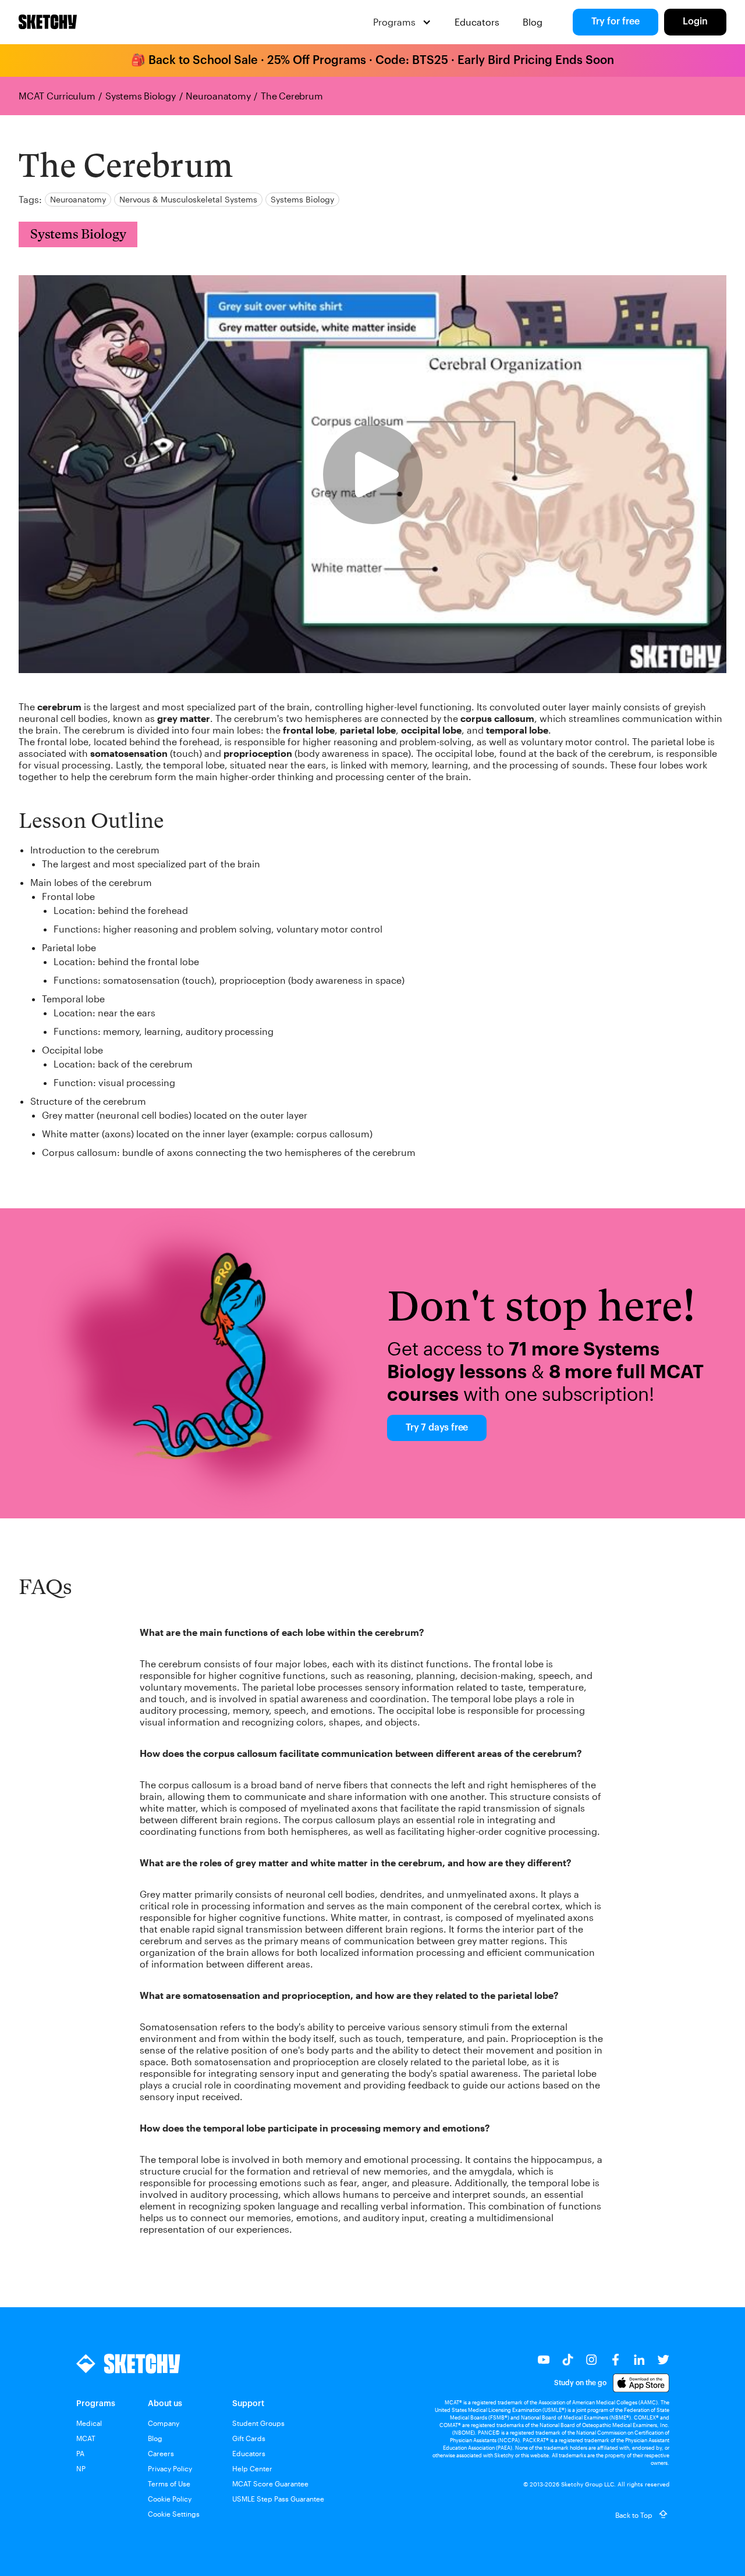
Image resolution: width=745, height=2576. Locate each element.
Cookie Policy (170, 2499)
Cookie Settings (174, 2514)
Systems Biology (140, 96)
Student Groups (258, 2423)
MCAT (86, 2438)
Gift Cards (249, 2438)
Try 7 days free (437, 1428)
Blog (533, 22)
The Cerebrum (292, 96)
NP (81, 2468)
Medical (89, 2423)
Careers (161, 2453)
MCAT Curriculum (57, 96)
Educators (477, 22)
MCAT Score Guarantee (270, 2484)
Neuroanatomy (218, 96)
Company (164, 2423)
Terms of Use (169, 2484)
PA (80, 2453)
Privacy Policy (170, 2468)
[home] (48, 22)
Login (695, 22)
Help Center (252, 2468)
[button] (402, 22)
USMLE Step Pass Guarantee (278, 2499)
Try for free (615, 22)
